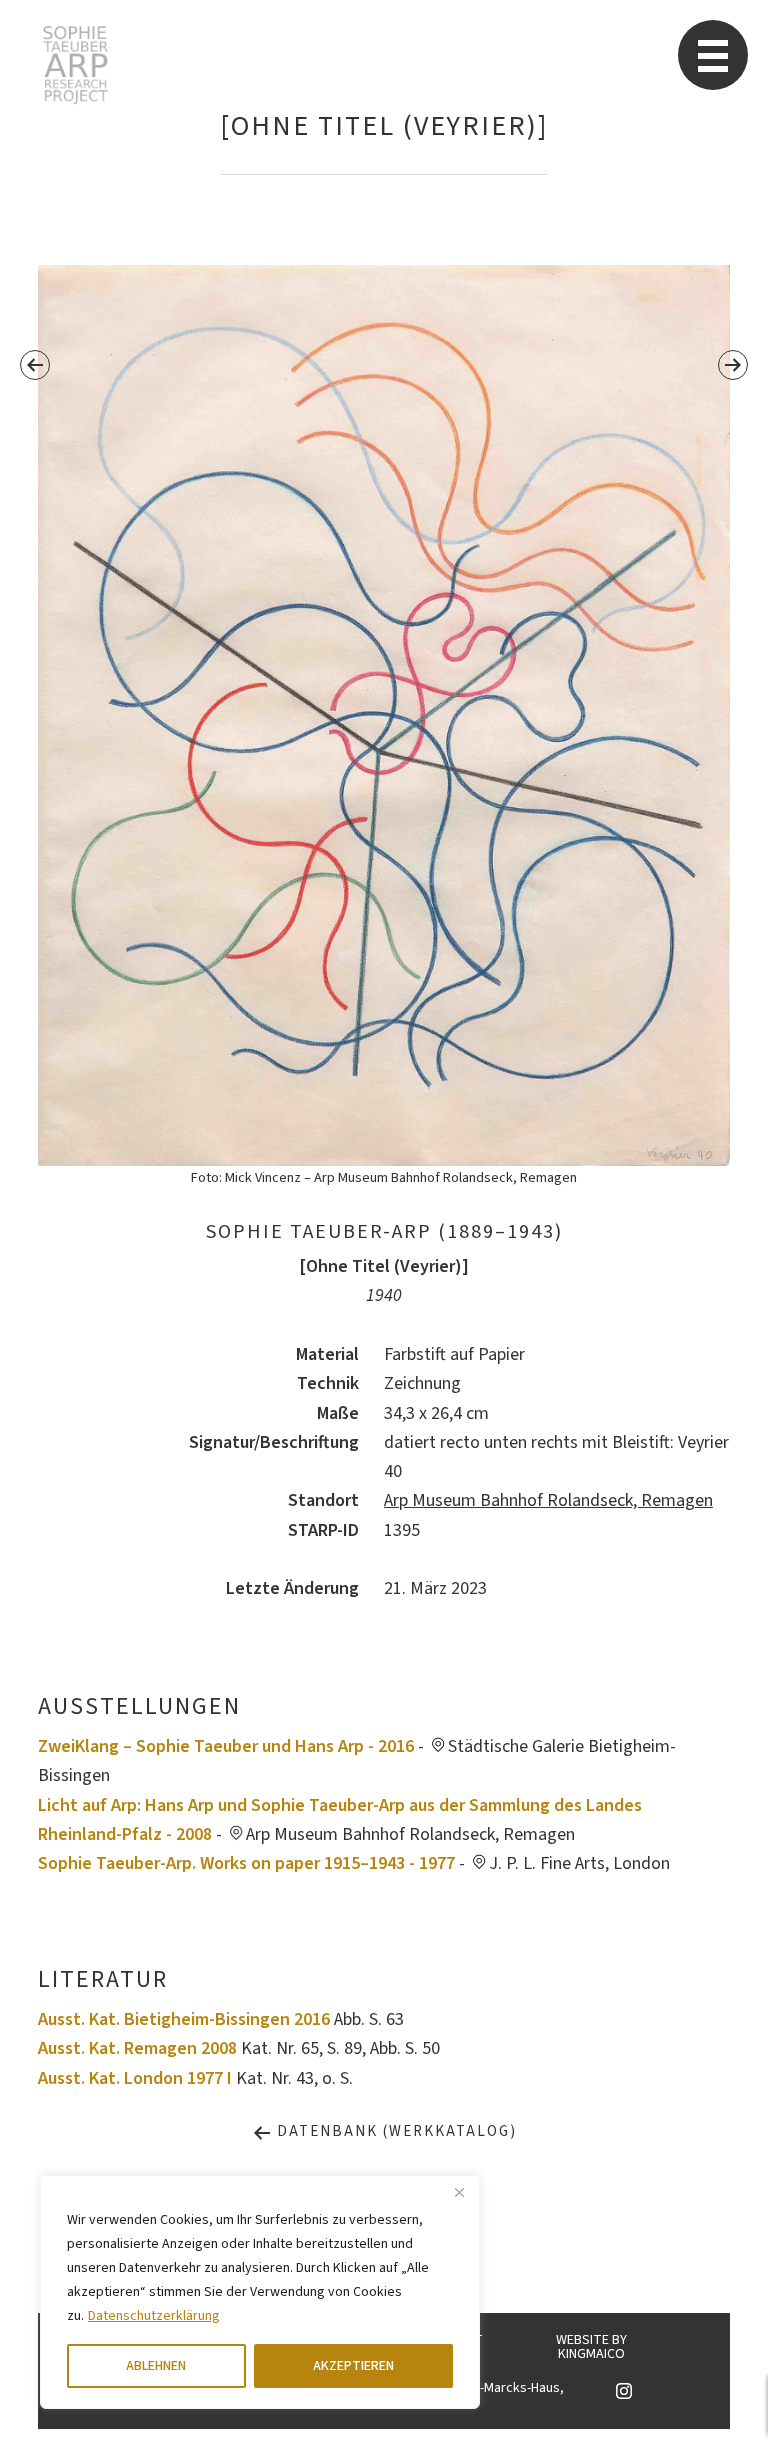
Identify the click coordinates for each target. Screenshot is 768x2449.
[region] (260, 2292)
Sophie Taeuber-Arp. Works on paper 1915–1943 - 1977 (246, 1863)
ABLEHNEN (156, 2366)
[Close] (459, 2192)
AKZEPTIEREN (353, 2366)
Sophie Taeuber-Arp (75, 65)
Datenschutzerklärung (154, 2316)
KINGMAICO (591, 2354)
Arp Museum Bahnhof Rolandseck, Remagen (548, 1500)
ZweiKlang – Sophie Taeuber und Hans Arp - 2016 (226, 1746)
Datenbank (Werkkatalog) (394, 2131)
